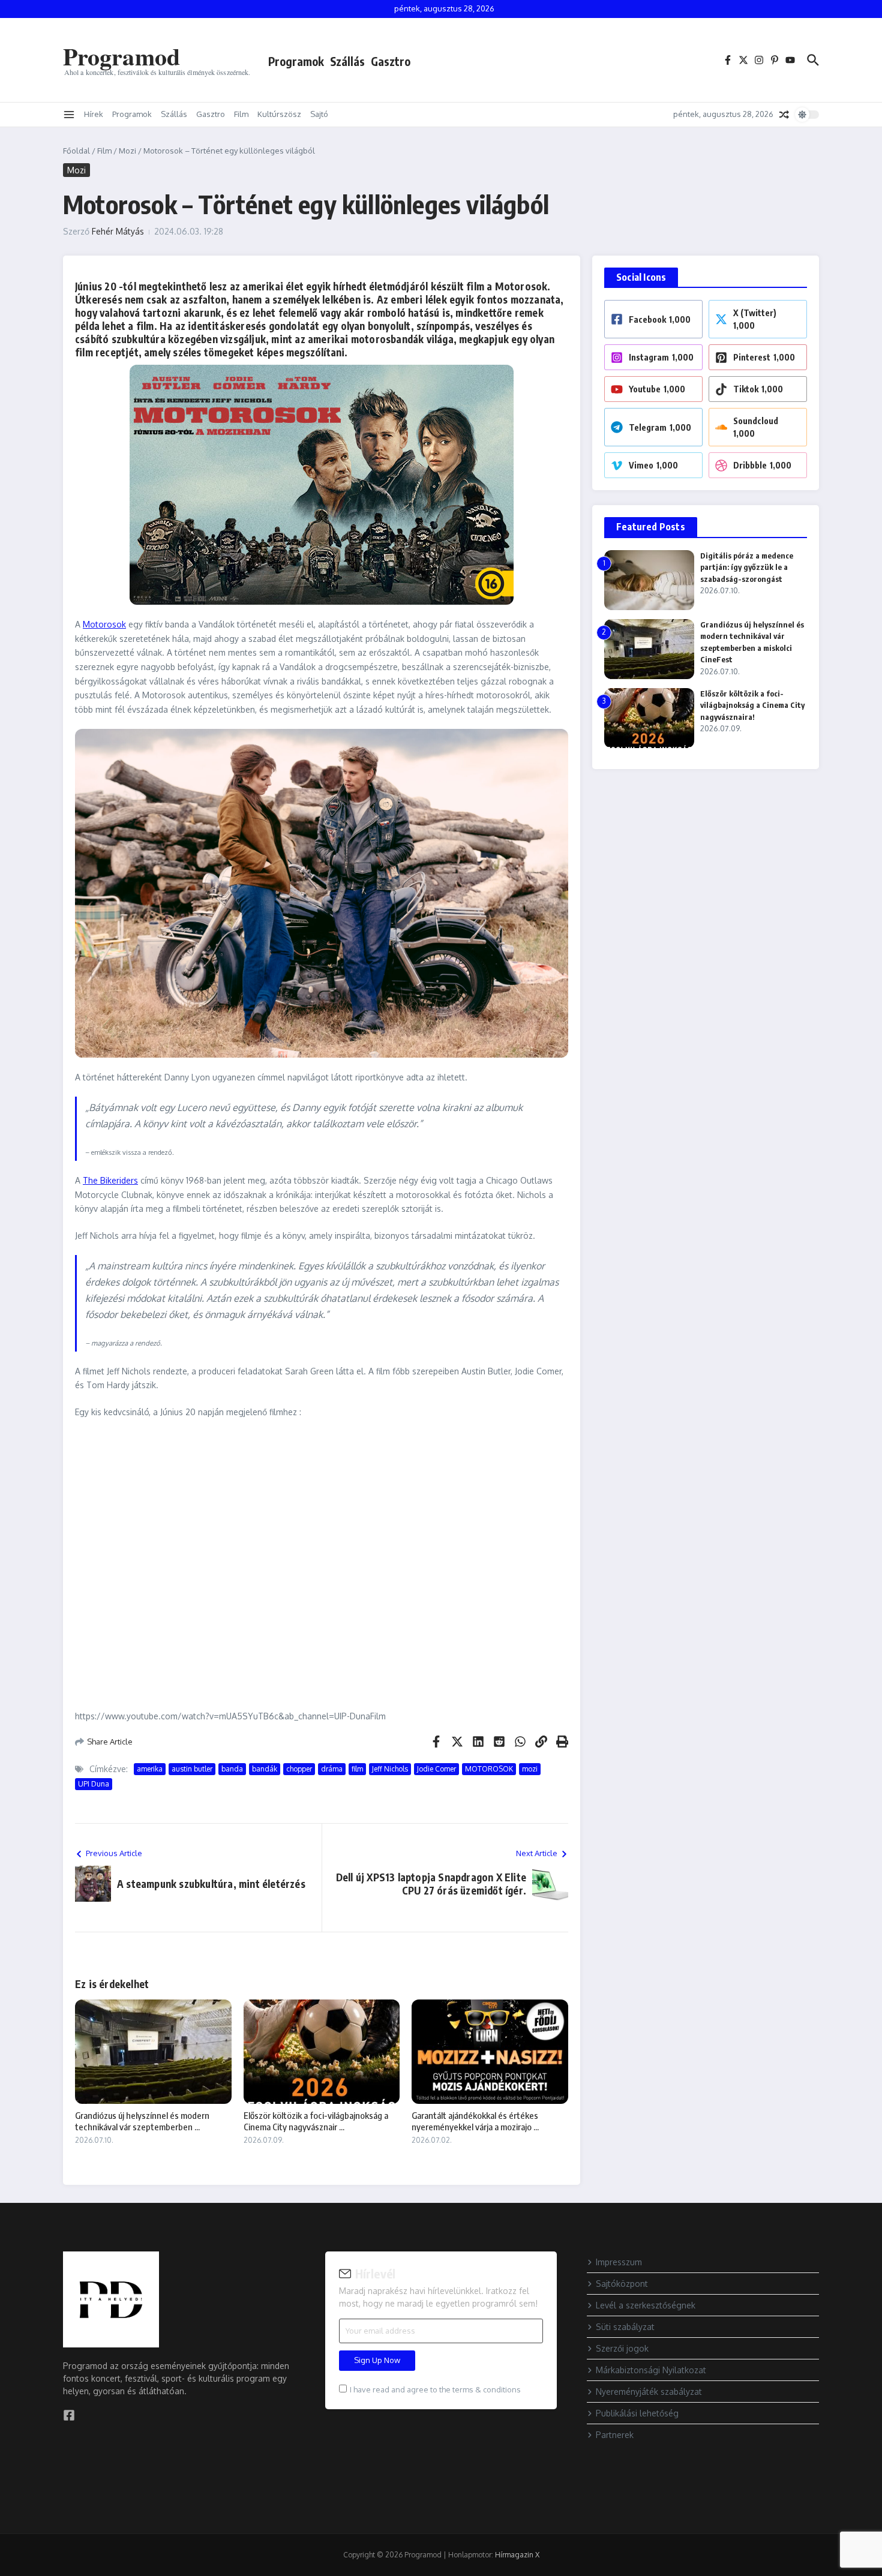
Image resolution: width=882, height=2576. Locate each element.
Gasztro (391, 61)
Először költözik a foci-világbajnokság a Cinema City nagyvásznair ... (316, 2121)
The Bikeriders (110, 1180)
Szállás (347, 61)
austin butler (192, 1769)
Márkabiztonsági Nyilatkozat (651, 2370)
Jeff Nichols (390, 1769)
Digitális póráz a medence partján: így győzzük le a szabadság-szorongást (747, 567)
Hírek (94, 114)
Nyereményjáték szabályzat (649, 2392)
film (357, 1769)
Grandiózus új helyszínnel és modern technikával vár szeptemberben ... (142, 2121)
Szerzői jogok (622, 2348)
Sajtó (319, 114)
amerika (150, 1769)
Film (241, 114)
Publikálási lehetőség (637, 2413)
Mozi (127, 151)
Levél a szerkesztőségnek (646, 2305)
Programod (121, 56)
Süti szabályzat (625, 2327)
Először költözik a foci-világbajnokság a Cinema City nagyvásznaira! (752, 705)
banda (232, 1769)
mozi (530, 1769)
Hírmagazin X (517, 2555)
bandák (265, 1769)
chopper (299, 1769)
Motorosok (104, 624)
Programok (296, 61)
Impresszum (619, 2262)
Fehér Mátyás (118, 231)
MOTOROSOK (489, 1769)
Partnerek (615, 2435)
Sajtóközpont (622, 2284)
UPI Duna (94, 1784)
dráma (332, 1769)
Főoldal (76, 151)
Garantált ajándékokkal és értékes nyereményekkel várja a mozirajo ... (475, 2121)
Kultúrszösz (279, 114)
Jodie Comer (436, 1769)
